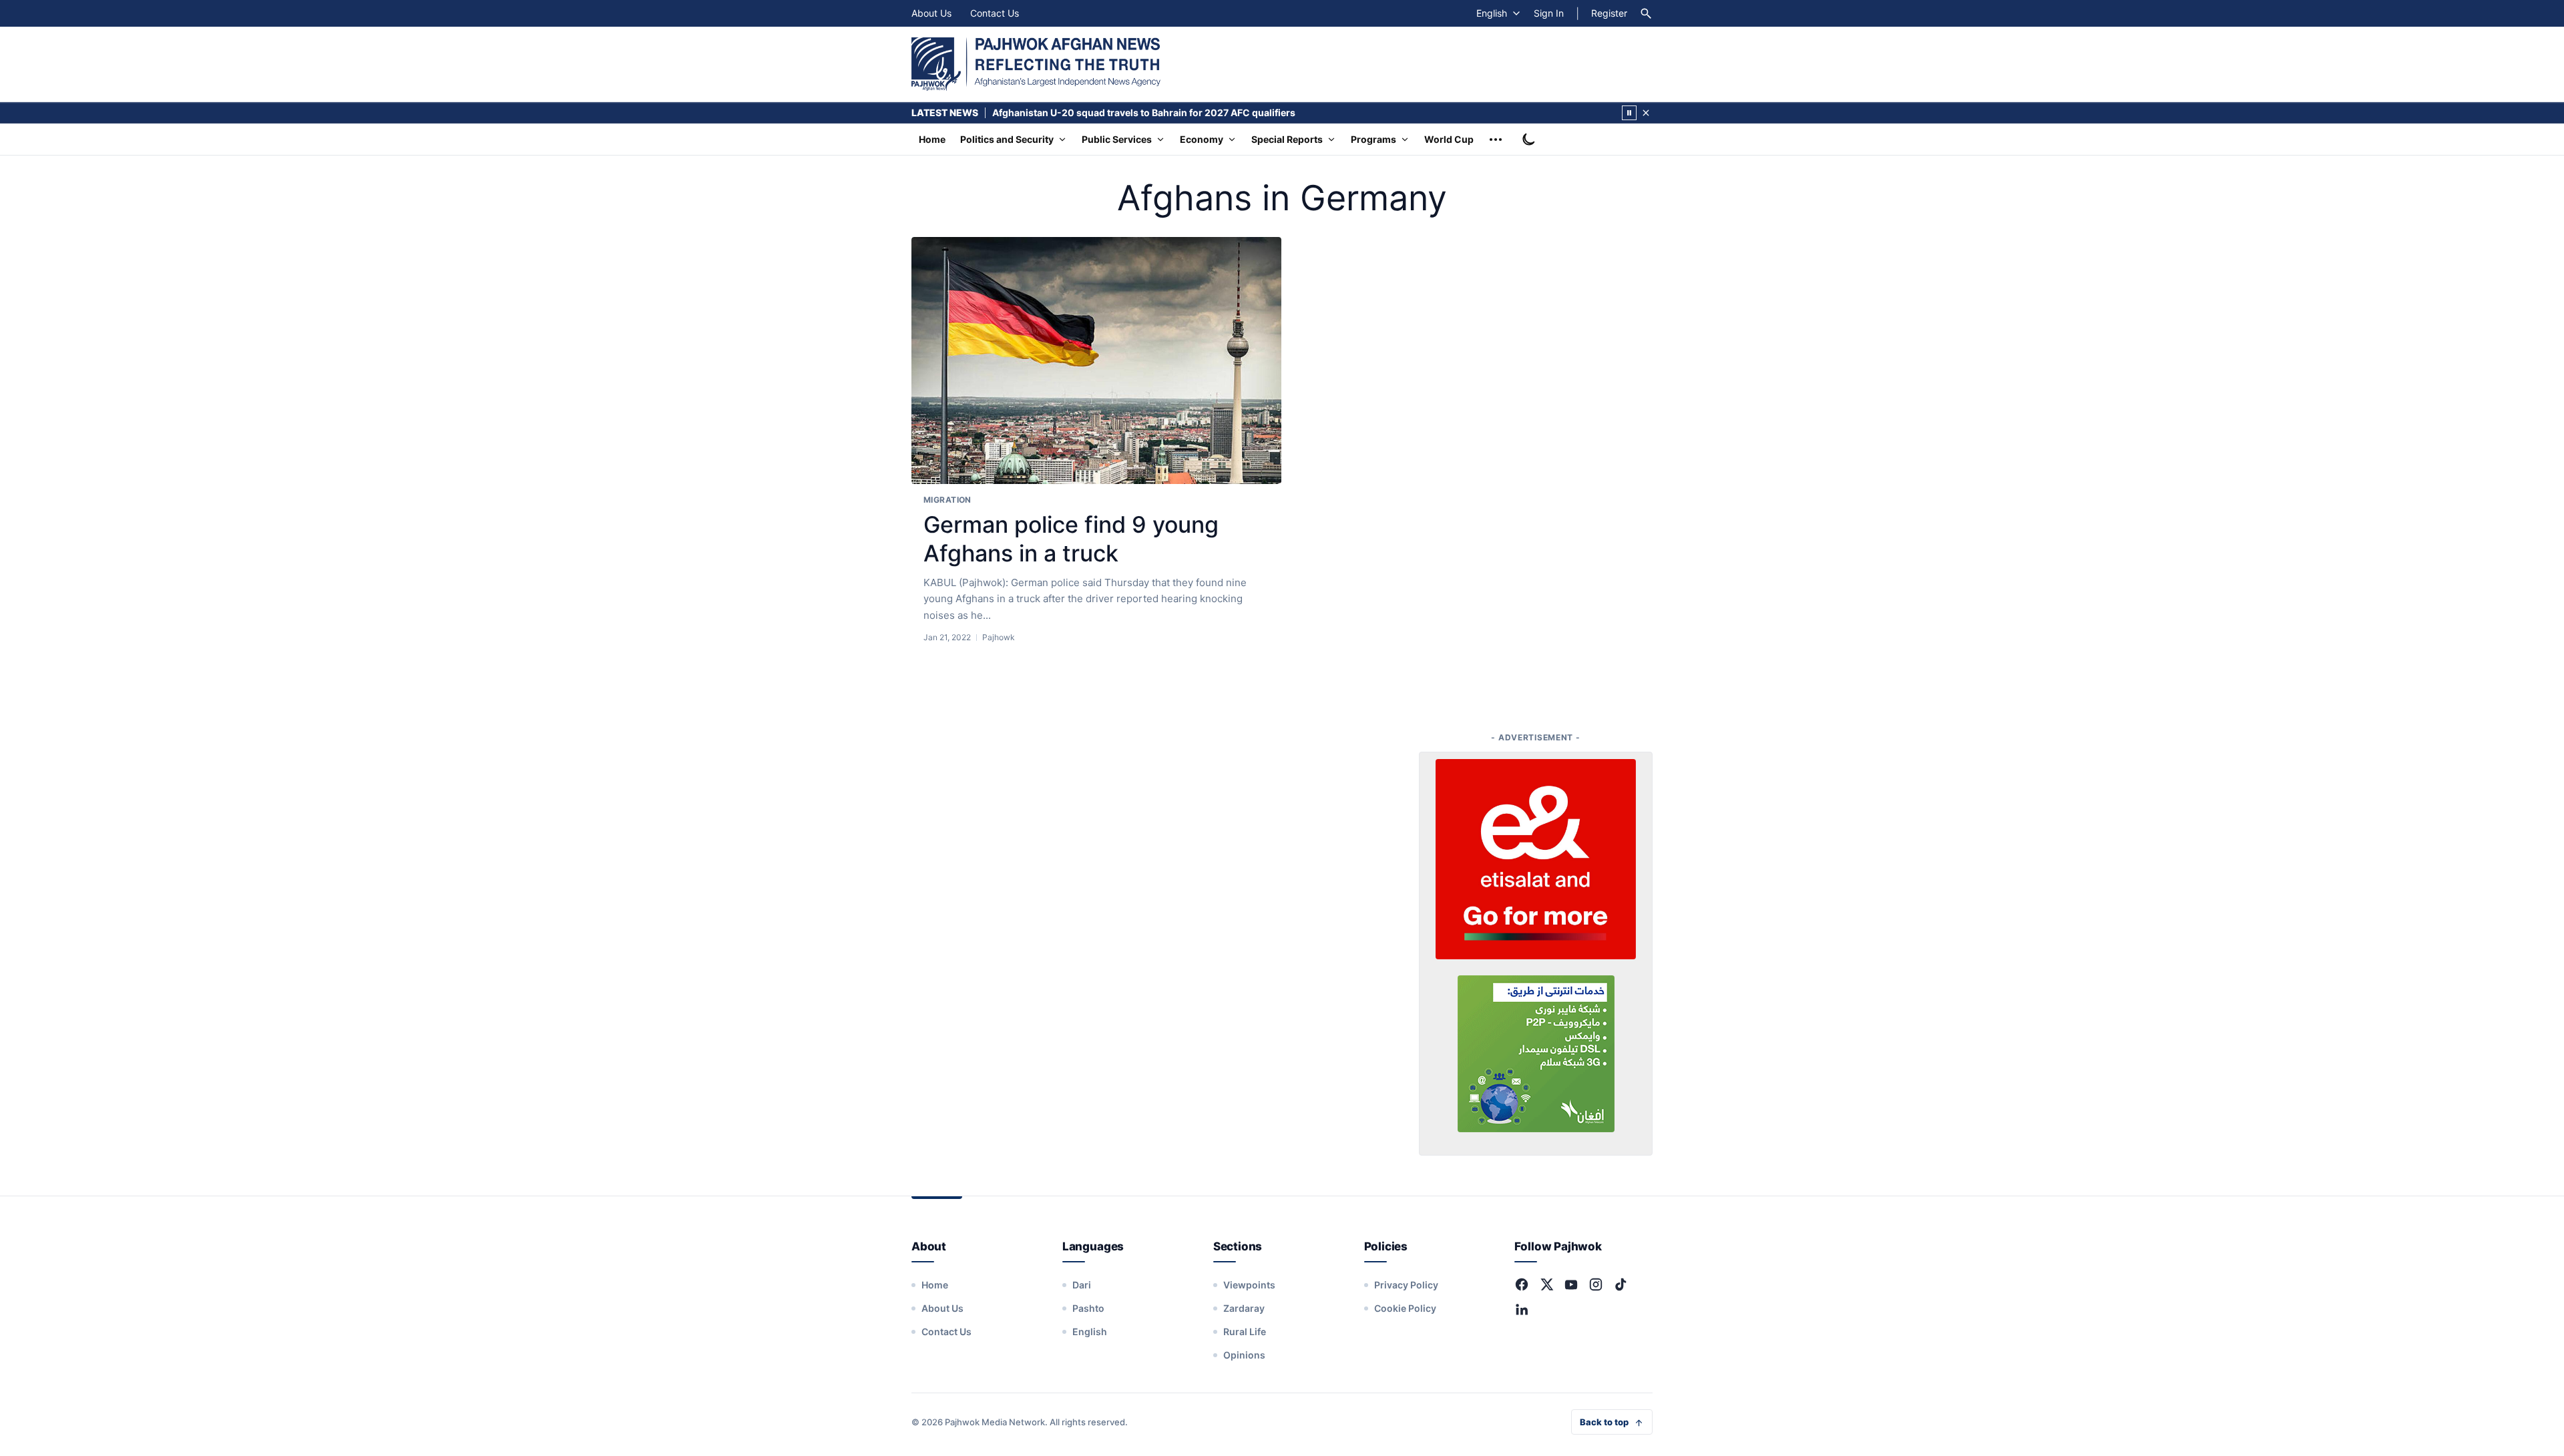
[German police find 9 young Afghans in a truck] (1096, 361)
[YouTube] (1571, 1284)
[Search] (1646, 13)
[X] (1546, 1284)
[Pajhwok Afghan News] (1036, 64)
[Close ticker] (1646, 113)
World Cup (1449, 139)
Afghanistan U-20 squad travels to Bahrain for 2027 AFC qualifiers (1144, 112)
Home (932, 139)
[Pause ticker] (1629, 113)
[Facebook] (1522, 1284)
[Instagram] (1596, 1284)
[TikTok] (1621, 1284)
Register (1609, 13)
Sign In (1549, 13)
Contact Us (995, 13)
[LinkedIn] (1522, 1309)
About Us (931, 13)
